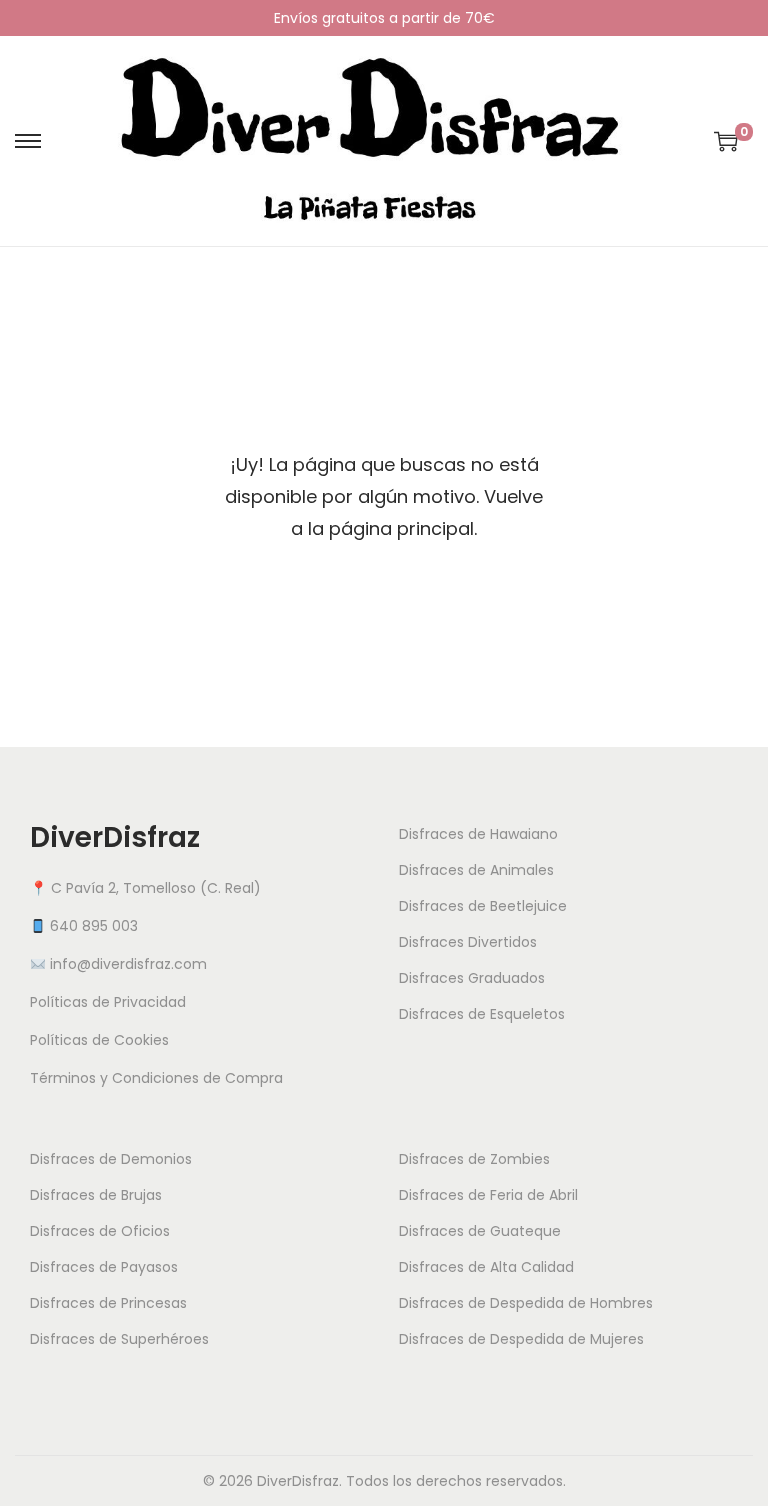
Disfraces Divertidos (468, 942)
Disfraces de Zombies (474, 1159)
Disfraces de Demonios (111, 1159)
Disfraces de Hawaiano (478, 834)
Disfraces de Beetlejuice (483, 906)
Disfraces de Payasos (104, 1267)
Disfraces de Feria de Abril (488, 1195)
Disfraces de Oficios (100, 1231)
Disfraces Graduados (472, 978)
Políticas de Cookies (99, 1040)
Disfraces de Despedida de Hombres (526, 1303)
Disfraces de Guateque (480, 1231)
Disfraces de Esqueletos (482, 1014)
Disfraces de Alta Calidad (486, 1267)
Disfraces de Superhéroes (119, 1339)
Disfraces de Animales (476, 870)
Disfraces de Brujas (96, 1195)
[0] (726, 141)
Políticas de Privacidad (108, 1002)
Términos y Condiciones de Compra (156, 1078)
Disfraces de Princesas (108, 1303)
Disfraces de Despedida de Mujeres (521, 1339)
